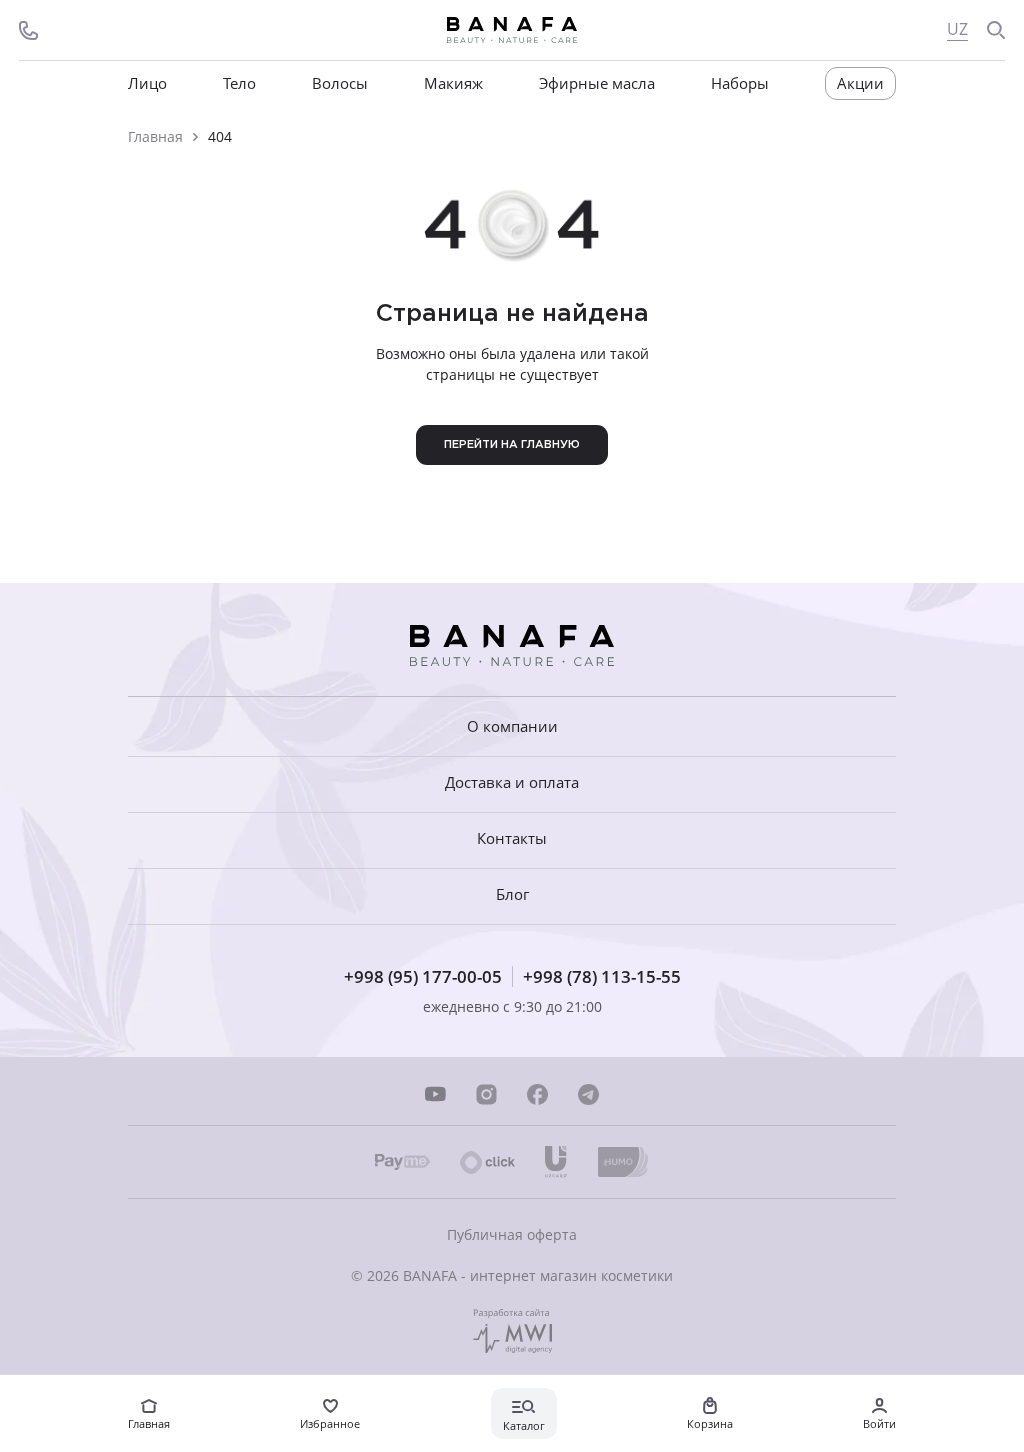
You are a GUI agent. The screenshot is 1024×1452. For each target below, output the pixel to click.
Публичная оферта (512, 1234)
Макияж (453, 83)
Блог (512, 894)
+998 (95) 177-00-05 (423, 976)
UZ (957, 29)
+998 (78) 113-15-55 (602, 976)
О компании (512, 726)
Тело (239, 83)
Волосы (340, 83)
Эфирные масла (597, 83)
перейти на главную (512, 445)
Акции (860, 83)
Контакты (512, 838)
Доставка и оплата (512, 782)
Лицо (147, 83)
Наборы (740, 83)
